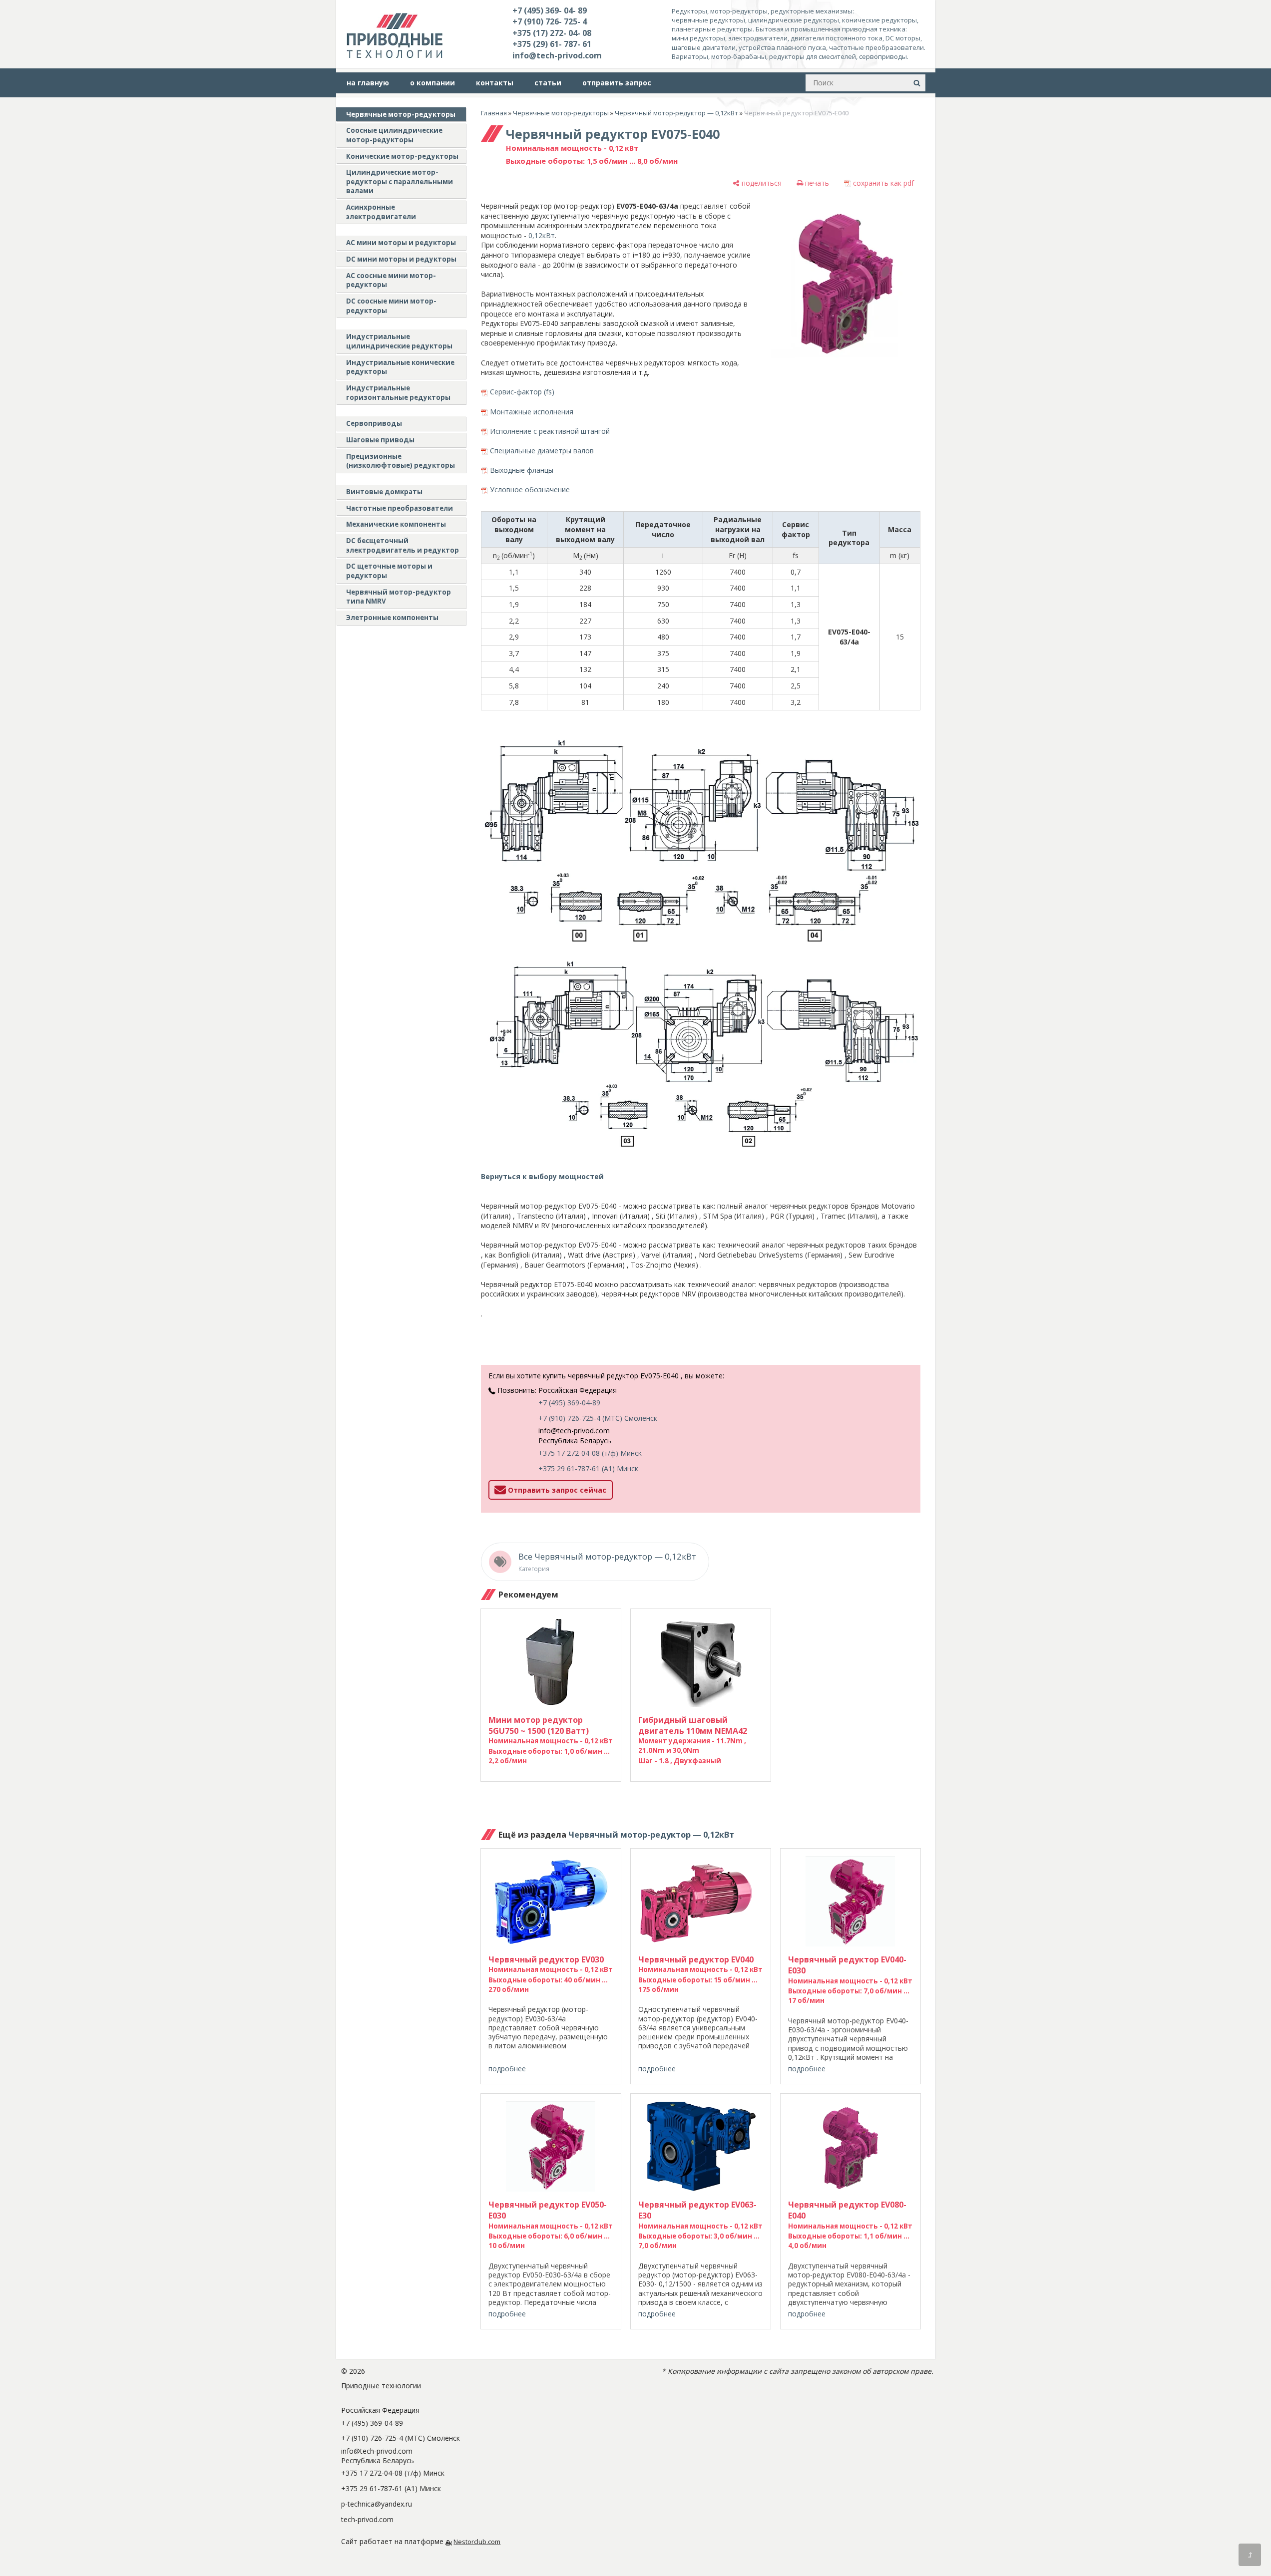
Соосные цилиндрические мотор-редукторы (394, 135)
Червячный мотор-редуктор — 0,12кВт (676, 113)
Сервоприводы (374, 423)
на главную (368, 83)
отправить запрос (617, 83)
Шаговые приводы (380, 440)
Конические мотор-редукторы (402, 156)
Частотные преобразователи (400, 508)
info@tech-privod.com (557, 55)
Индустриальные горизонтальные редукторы (398, 393)
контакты (495, 83)
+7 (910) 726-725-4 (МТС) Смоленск (598, 1418)
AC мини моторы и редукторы (401, 243)
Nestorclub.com (477, 2542)
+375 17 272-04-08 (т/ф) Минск (590, 1453)
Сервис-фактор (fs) (522, 392)
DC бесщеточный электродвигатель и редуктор (403, 545)
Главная (494, 113)
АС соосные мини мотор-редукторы (391, 280)
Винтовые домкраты (384, 492)
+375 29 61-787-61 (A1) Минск (588, 1468)
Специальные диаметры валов (542, 451)
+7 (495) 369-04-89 (569, 1403)
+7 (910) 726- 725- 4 (550, 21)
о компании (432, 83)
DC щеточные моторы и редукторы (389, 571)
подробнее (507, 2069)
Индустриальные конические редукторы (400, 367)
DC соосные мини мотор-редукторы (391, 306)
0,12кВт (542, 235)
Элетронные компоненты (392, 618)
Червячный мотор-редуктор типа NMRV (399, 597)
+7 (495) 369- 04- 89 (550, 10)
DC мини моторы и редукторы (401, 259)
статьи (548, 83)
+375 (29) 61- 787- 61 (552, 44)
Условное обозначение (530, 489)
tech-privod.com (367, 2519)
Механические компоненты (396, 524)
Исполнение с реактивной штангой (550, 431)
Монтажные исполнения (532, 412)
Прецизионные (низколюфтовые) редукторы (401, 461)
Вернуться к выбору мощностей (542, 1176)
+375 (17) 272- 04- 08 (552, 33)
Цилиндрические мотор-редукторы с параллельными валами (400, 181)
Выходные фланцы (522, 470)
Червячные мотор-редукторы (401, 114)
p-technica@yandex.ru (377, 2504)
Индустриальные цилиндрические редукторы (399, 341)
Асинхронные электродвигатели (381, 212)
